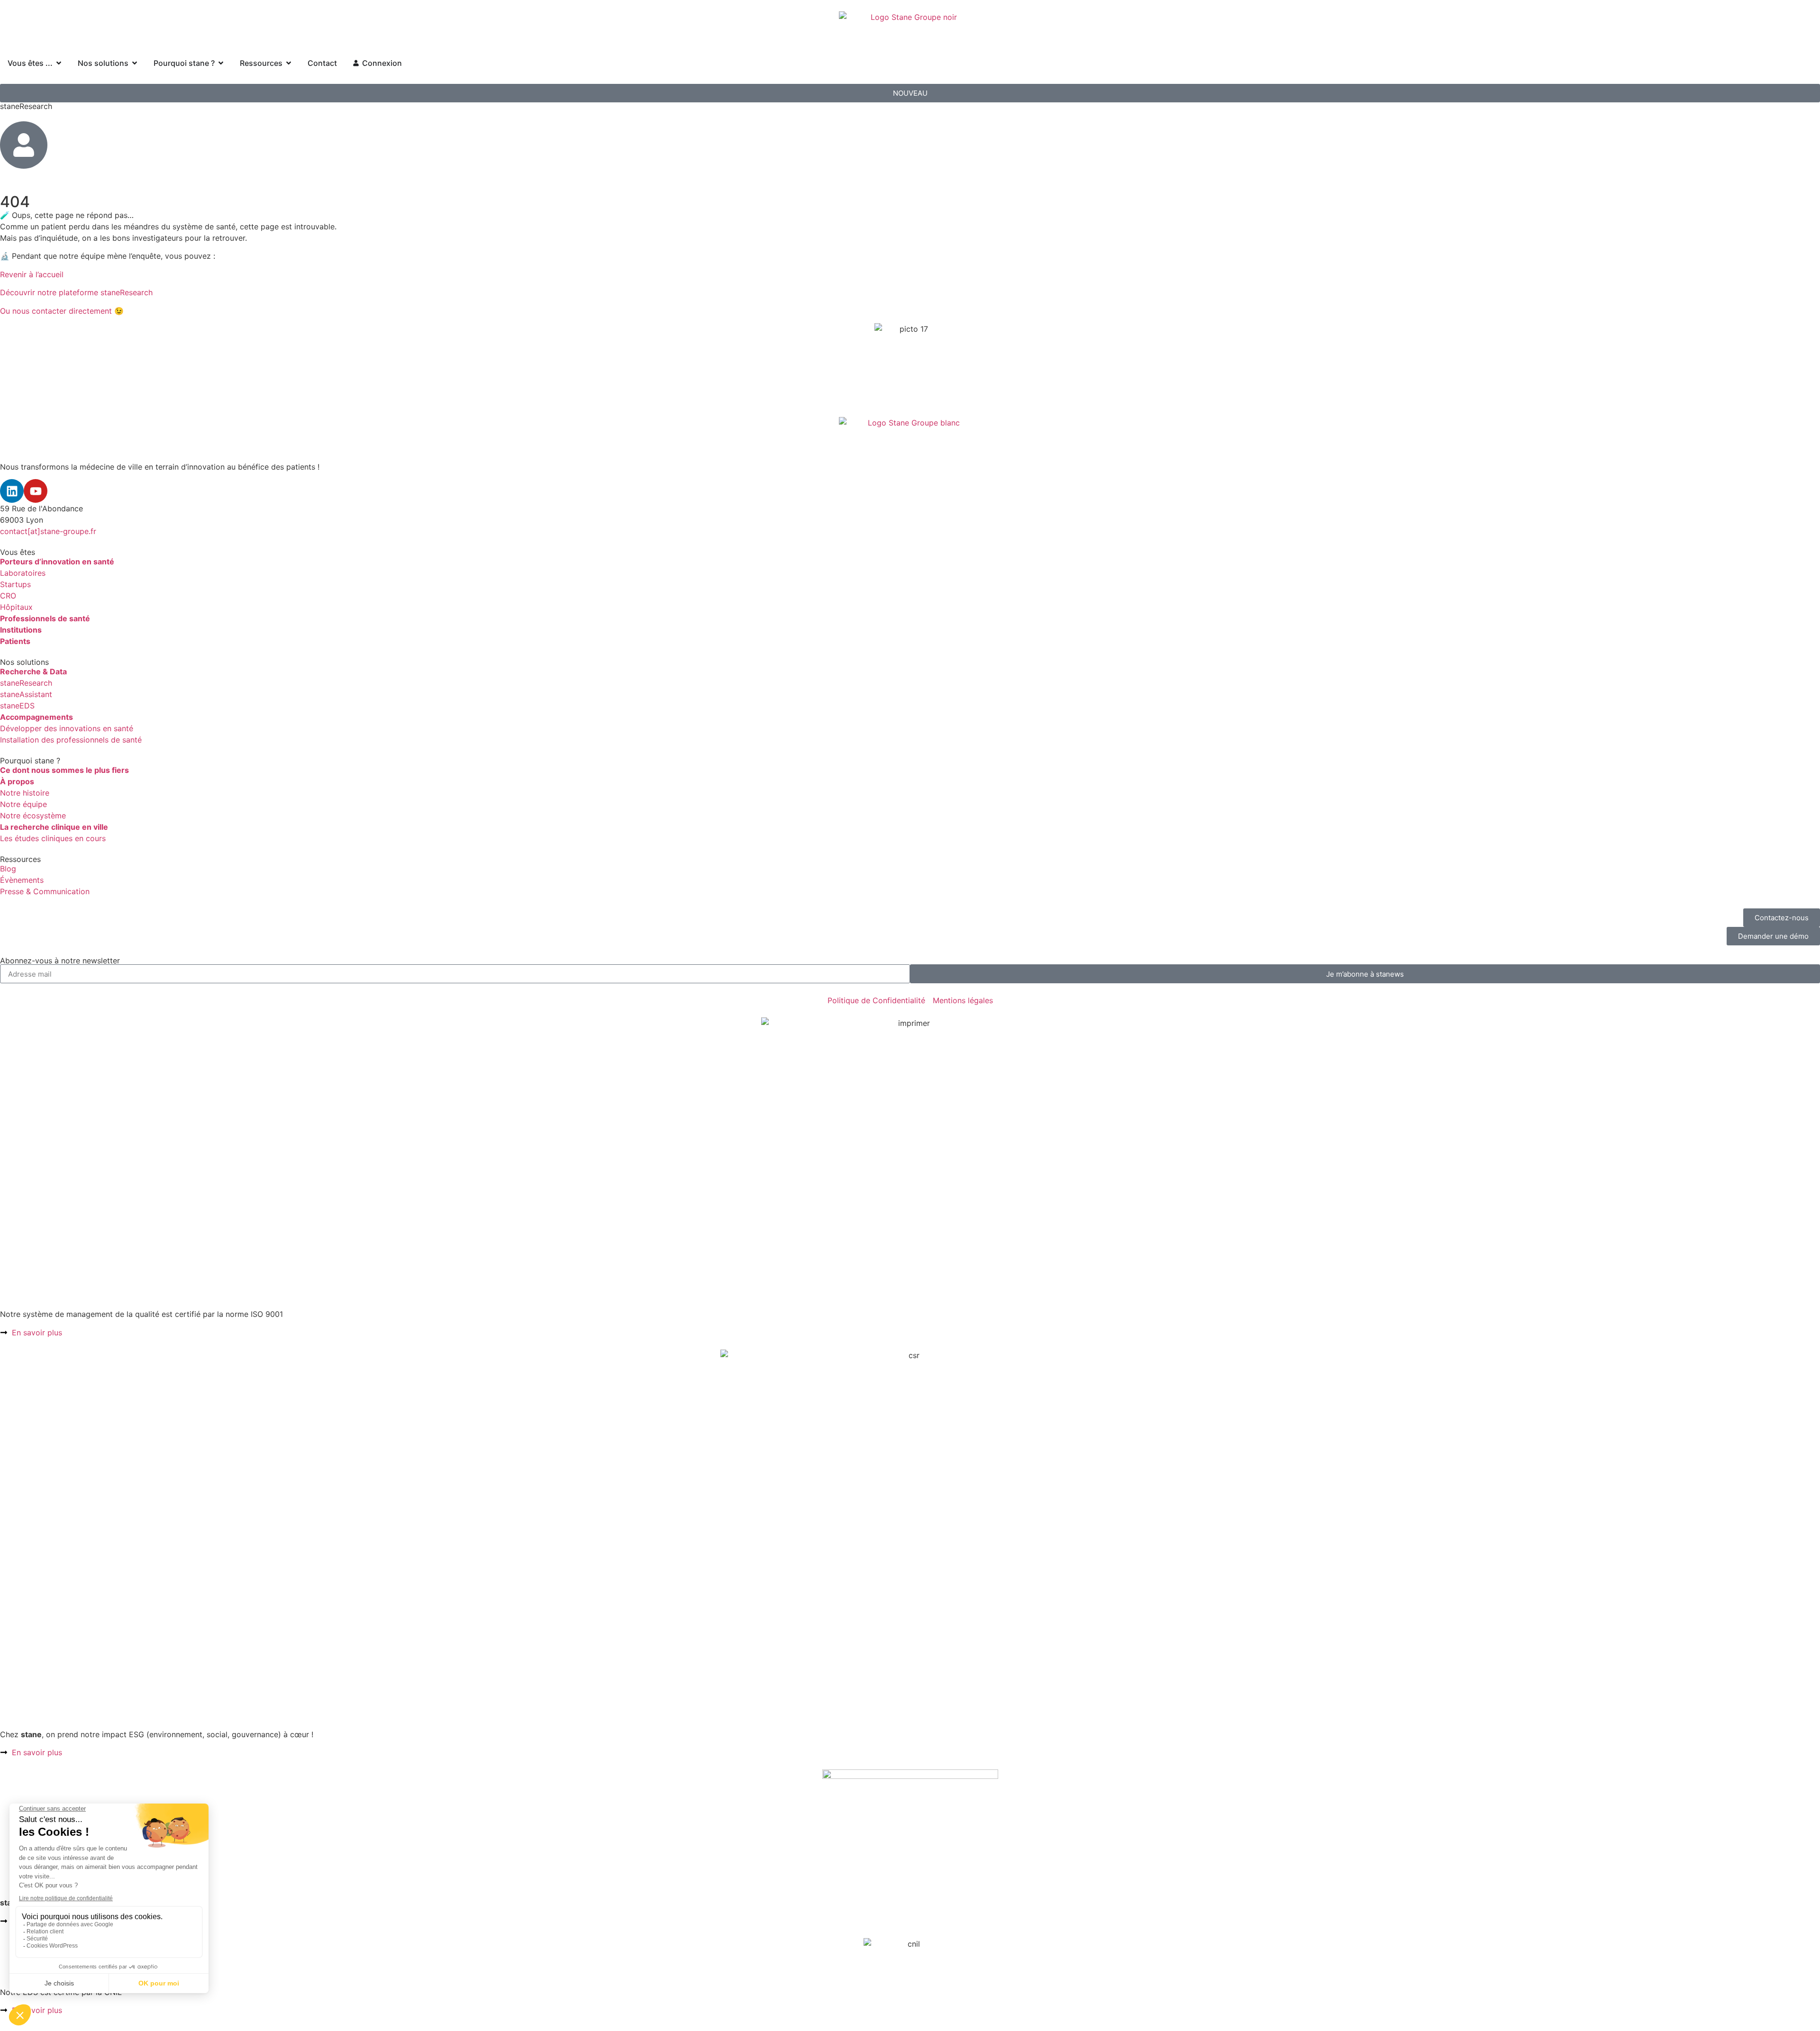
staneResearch (26, 106)
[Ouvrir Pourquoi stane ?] (221, 63)
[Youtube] (36, 491)
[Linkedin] (12, 491)
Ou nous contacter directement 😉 (62, 311)
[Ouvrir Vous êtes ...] (59, 63)
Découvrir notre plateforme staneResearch (76, 292)
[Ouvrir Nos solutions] (135, 63)
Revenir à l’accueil (32, 274)
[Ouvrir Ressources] (289, 63)
